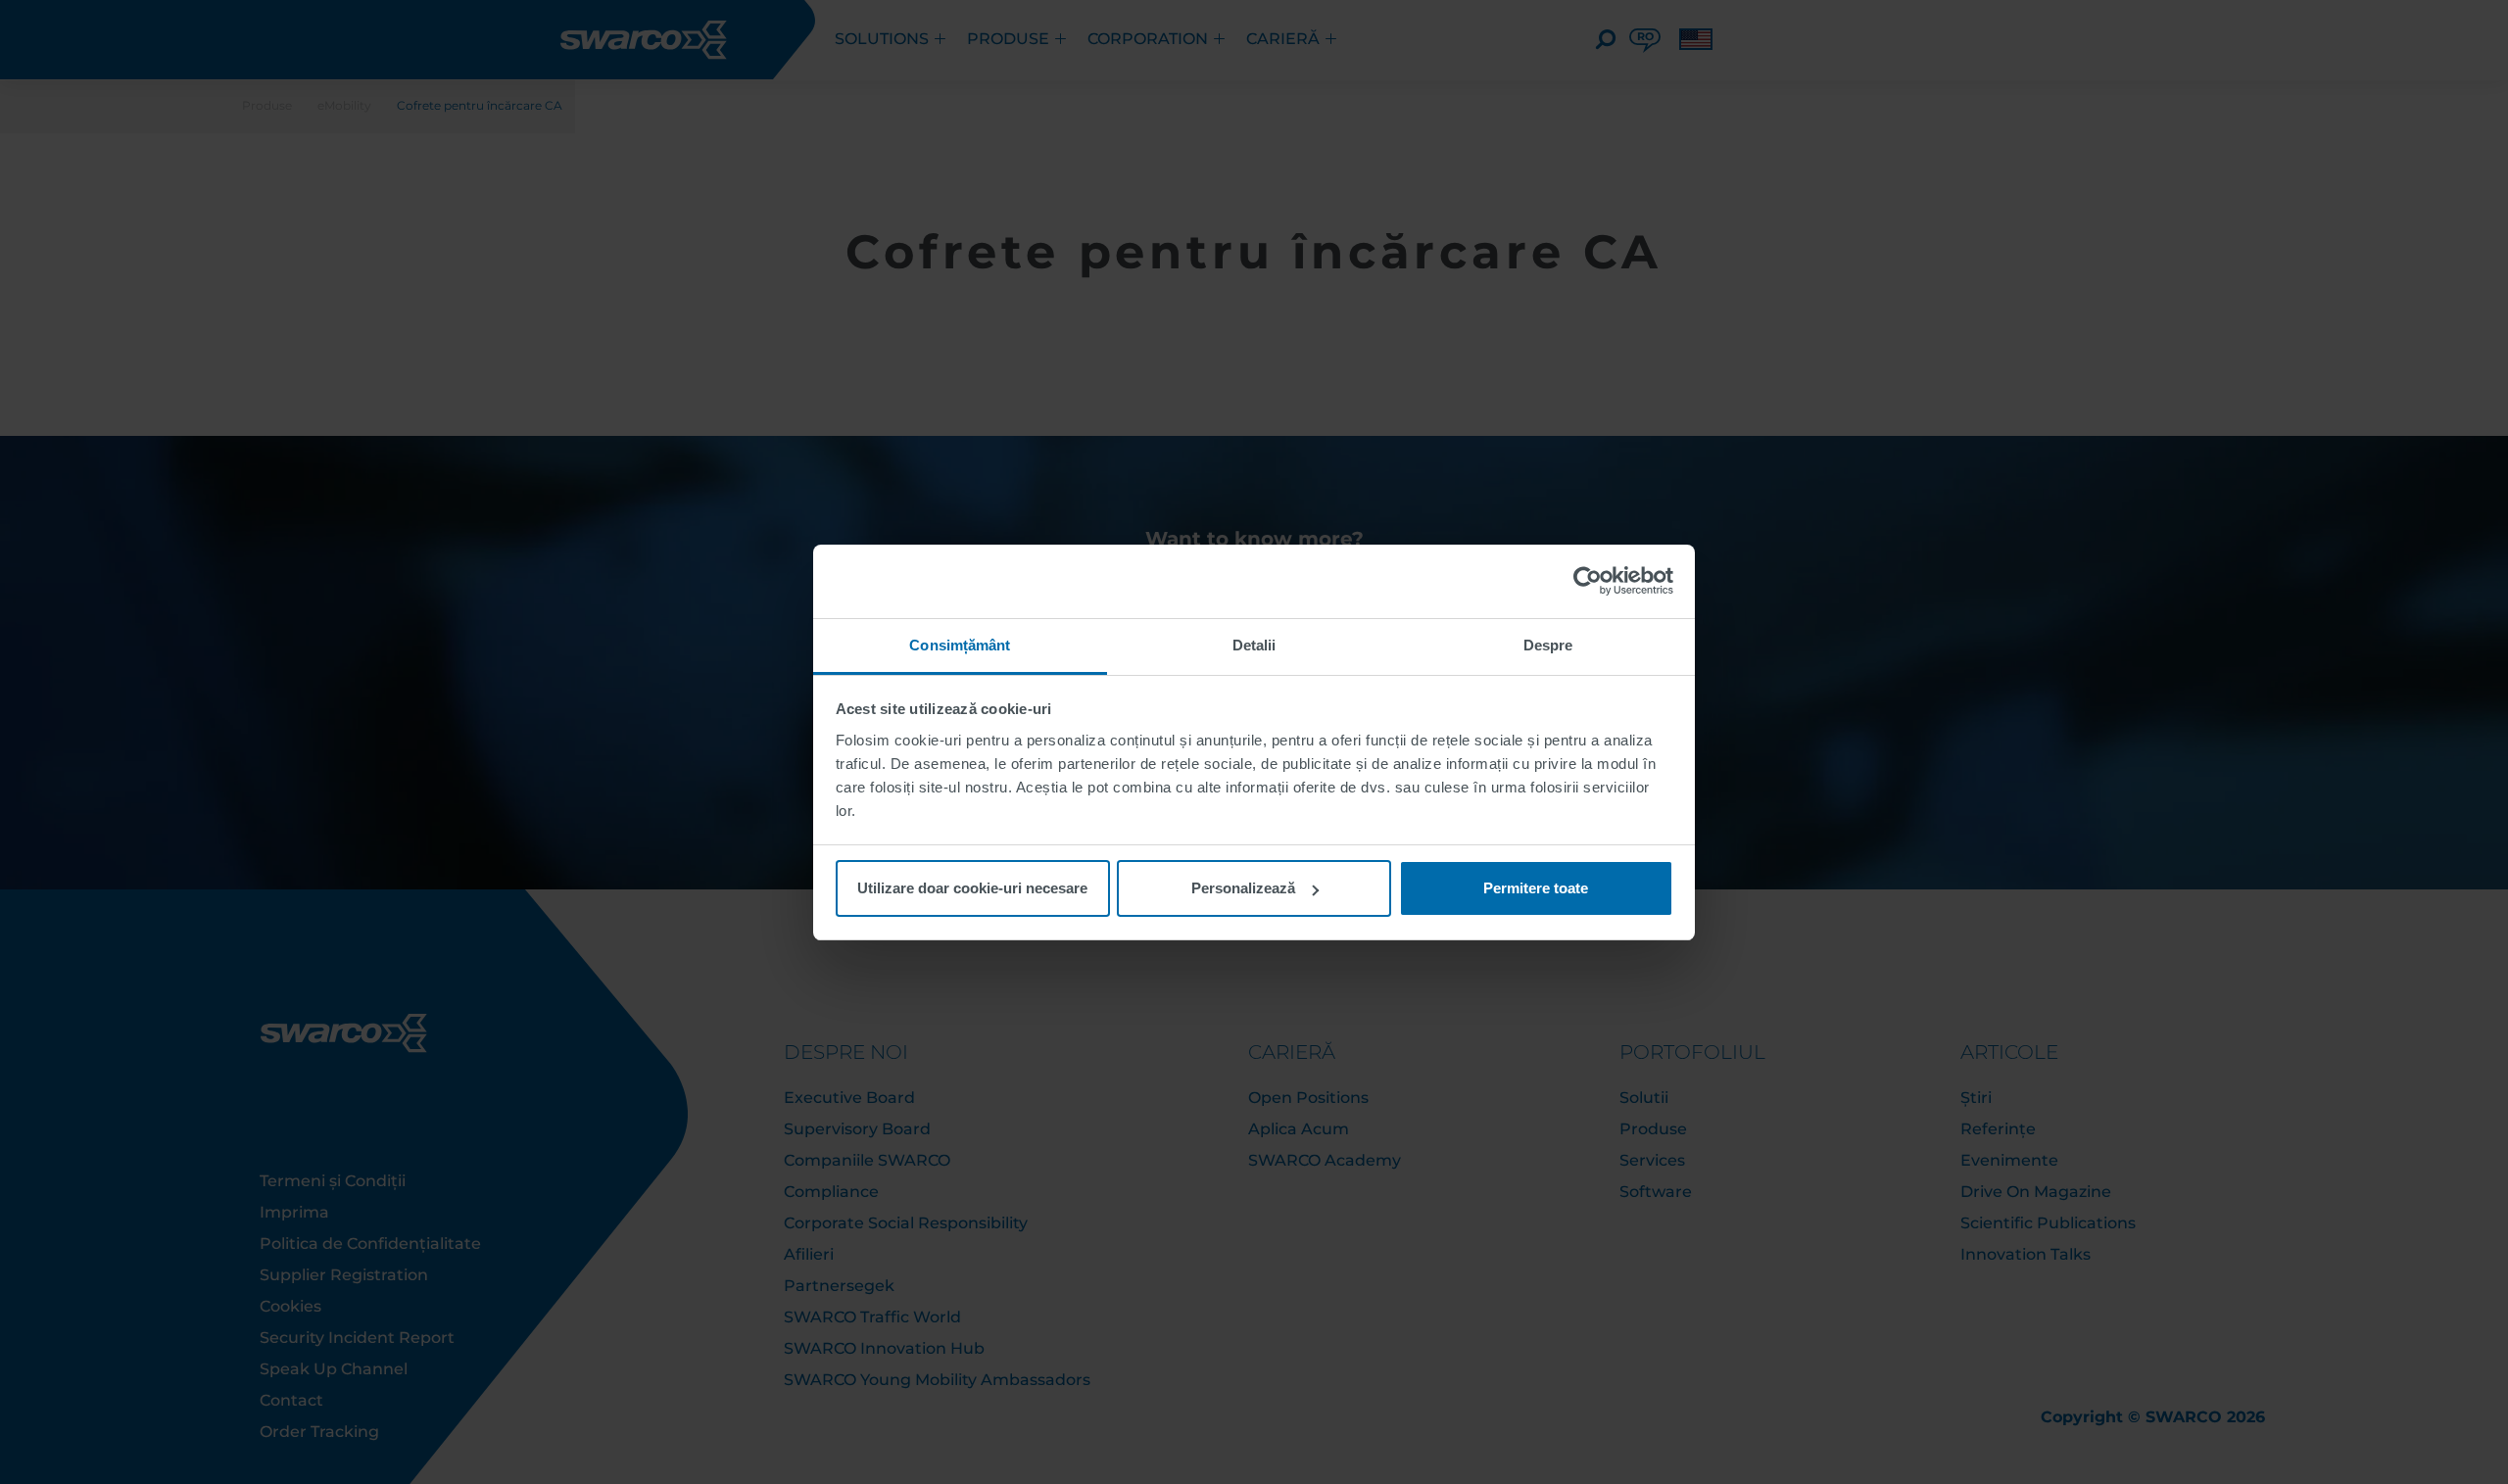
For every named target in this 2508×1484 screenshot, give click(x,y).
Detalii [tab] (1254, 645)
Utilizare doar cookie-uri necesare (972, 888)
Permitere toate (1536, 888)
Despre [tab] (1548, 645)
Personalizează (1243, 888)
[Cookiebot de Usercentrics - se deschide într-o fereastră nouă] (1588, 581)
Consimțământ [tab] (960, 645)
